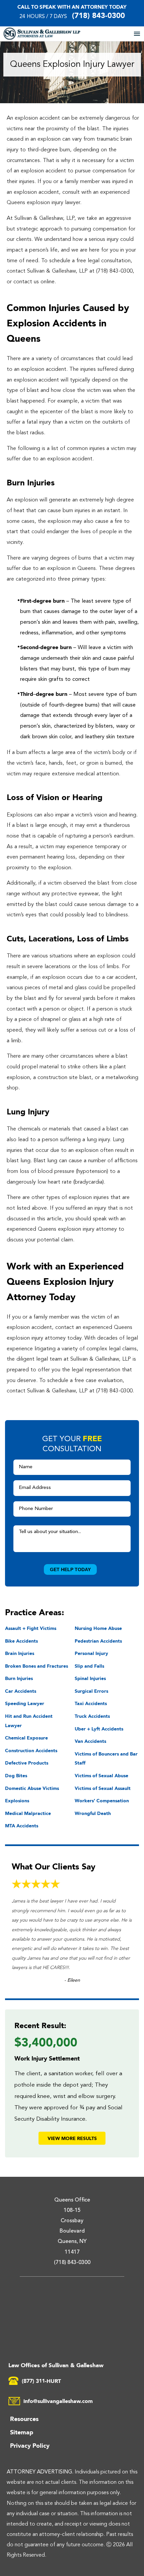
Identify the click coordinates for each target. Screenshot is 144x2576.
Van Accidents (90, 1741)
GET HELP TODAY (70, 1569)
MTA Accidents (22, 1826)
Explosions (17, 1800)
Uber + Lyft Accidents (99, 1729)
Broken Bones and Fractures (37, 1666)
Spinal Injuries (90, 1678)
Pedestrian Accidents (98, 1641)
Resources (24, 2419)
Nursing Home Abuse (98, 1628)
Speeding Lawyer (25, 1703)
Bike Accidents (21, 1641)
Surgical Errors (91, 1691)
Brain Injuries (20, 1653)
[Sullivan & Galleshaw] (54, 34)
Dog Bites (16, 1775)
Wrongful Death (93, 1813)
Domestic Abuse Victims (32, 1788)
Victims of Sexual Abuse (101, 1775)
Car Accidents (21, 1691)
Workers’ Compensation (102, 1800)
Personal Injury (91, 1653)
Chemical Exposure (26, 1738)
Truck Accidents (92, 1716)
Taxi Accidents (91, 1703)
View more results (72, 2138)
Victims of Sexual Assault (103, 1788)
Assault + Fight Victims (31, 1628)
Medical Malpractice (28, 1813)
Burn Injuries (19, 1678)
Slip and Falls (89, 1666)
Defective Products (27, 1763)
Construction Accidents (31, 1750)
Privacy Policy (30, 2445)
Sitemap (22, 2432)
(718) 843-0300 (98, 15)
